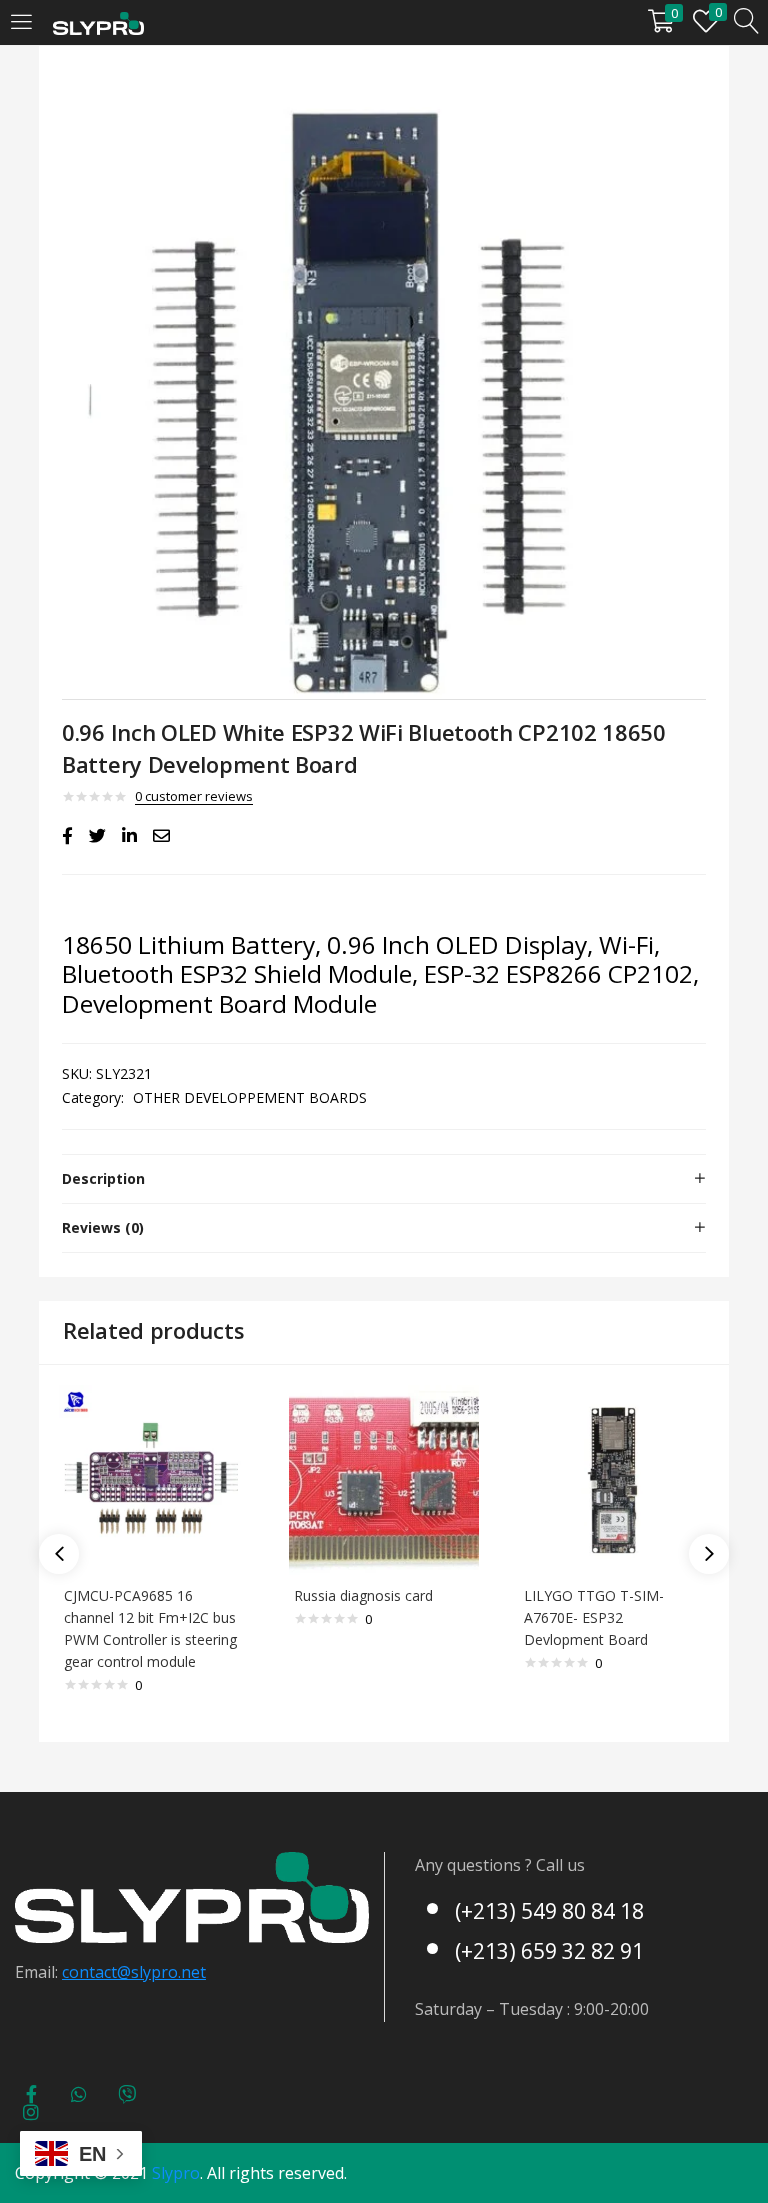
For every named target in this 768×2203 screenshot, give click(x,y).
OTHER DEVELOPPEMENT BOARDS (250, 1097)
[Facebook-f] (31, 2094)
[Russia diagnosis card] (384, 1478)
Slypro (176, 2173)
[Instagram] (31, 2112)
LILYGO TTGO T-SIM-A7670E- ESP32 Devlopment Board (594, 1617)
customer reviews (194, 796)
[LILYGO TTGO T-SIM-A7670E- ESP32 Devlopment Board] (614, 1478)
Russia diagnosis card (363, 1595)
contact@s (100, 1972)
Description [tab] (103, 1178)
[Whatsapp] (79, 2094)
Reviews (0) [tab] (103, 1227)
